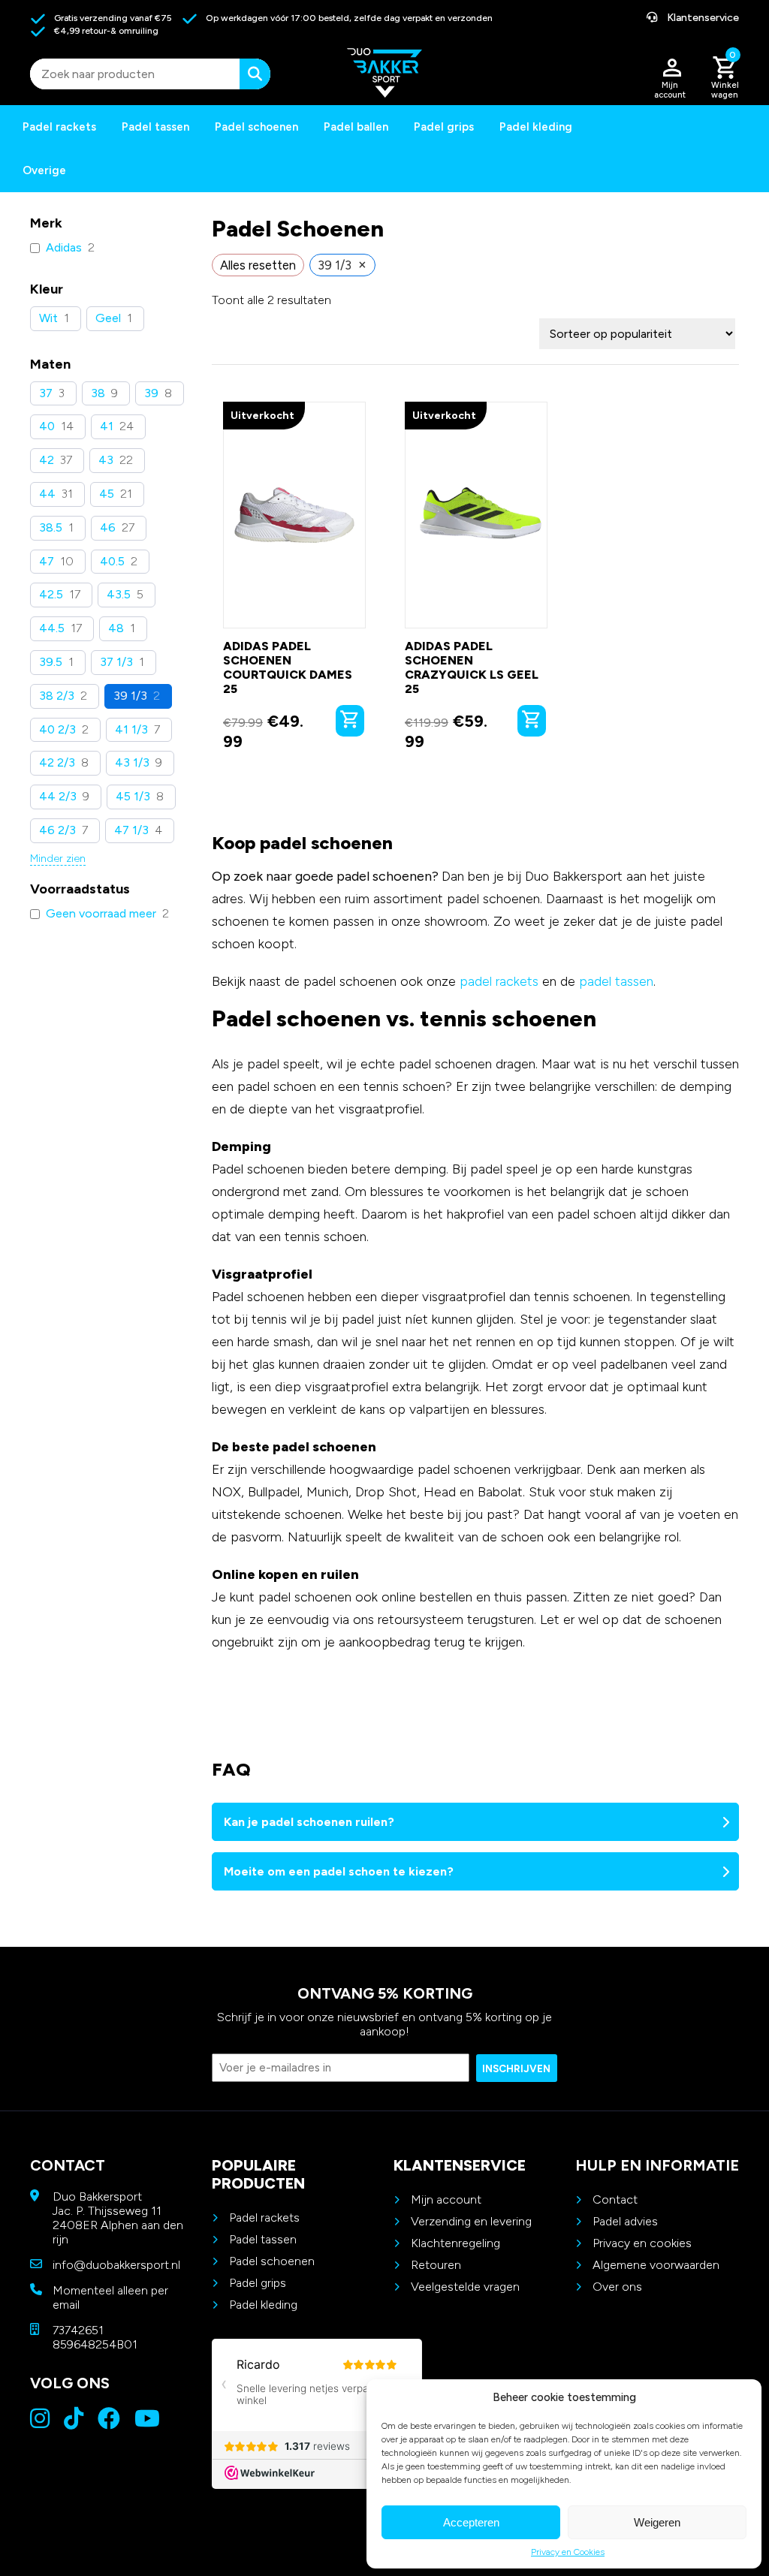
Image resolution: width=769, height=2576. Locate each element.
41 (107, 426)
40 (47, 426)
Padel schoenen (256, 127)
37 (46, 393)
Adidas (64, 247)
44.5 (52, 628)
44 (47, 494)
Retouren (436, 2265)
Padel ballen (356, 127)
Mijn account (446, 2199)
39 (151, 393)
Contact (615, 2199)
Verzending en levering (471, 2221)
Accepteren (471, 2522)
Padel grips (444, 127)
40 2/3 (57, 729)
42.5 (51, 594)
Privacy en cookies (642, 2243)
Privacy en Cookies (568, 2552)
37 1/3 (116, 662)
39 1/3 (130, 696)
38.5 (51, 527)
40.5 (112, 561)
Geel (108, 318)
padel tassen (616, 981)
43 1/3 (132, 762)
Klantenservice (702, 18)
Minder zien (58, 859)
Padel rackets (264, 2217)
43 (106, 460)
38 (98, 393)
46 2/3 (57, 830)
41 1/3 (131, 729)
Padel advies (625, 2221)
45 (107, 494)
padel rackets (499, 981)
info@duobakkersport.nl (116, 2265)
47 (47, 561)
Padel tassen (155, 127)
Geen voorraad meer (101, 913)
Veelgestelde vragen (465, 2287)
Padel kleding (536, 127)
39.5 (51, 662)
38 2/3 (57, 696)
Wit (48, 318)
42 (47, 460)
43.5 (119, 594)
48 (116, 628)
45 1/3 (133, 796)
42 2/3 (57, 762)
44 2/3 (58, 796)
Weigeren (657, 2522)
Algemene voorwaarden (656, 2265)
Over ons (617, 2287)
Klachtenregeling (455, 2243)
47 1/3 (131, 830)
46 (108, 527)
